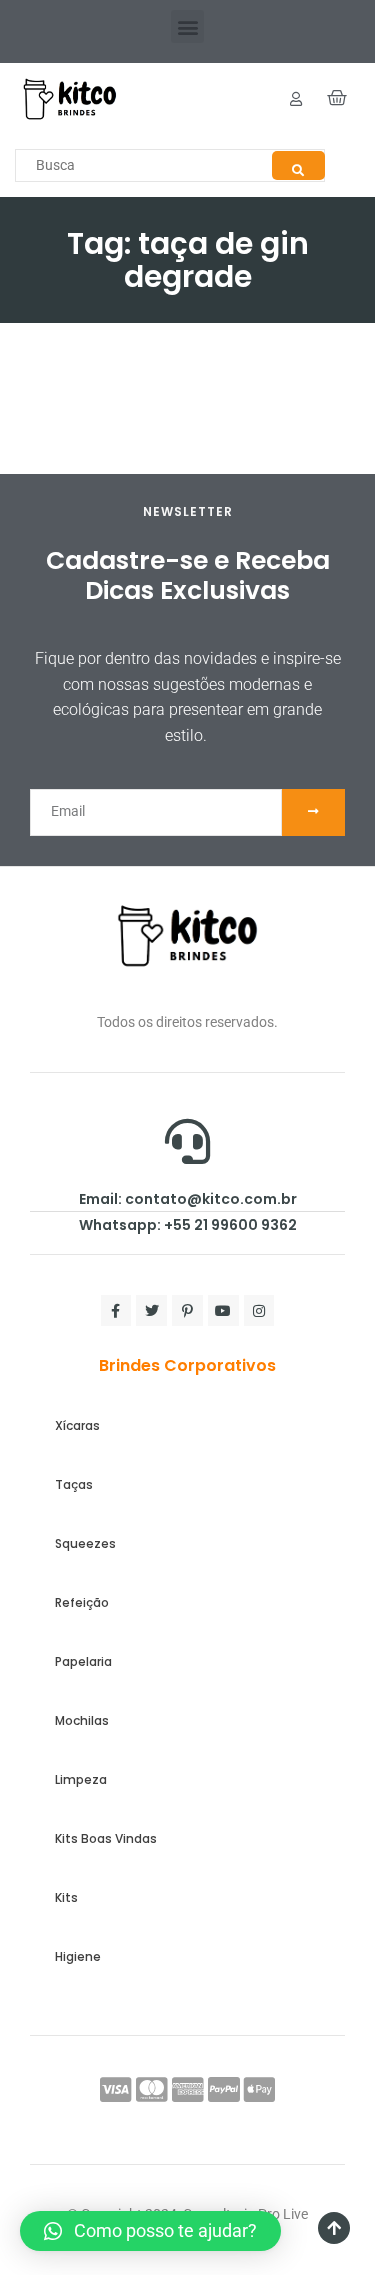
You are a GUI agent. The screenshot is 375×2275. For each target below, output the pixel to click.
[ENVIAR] (313, 812)
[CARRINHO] (337, 98)
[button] (187, 26)
